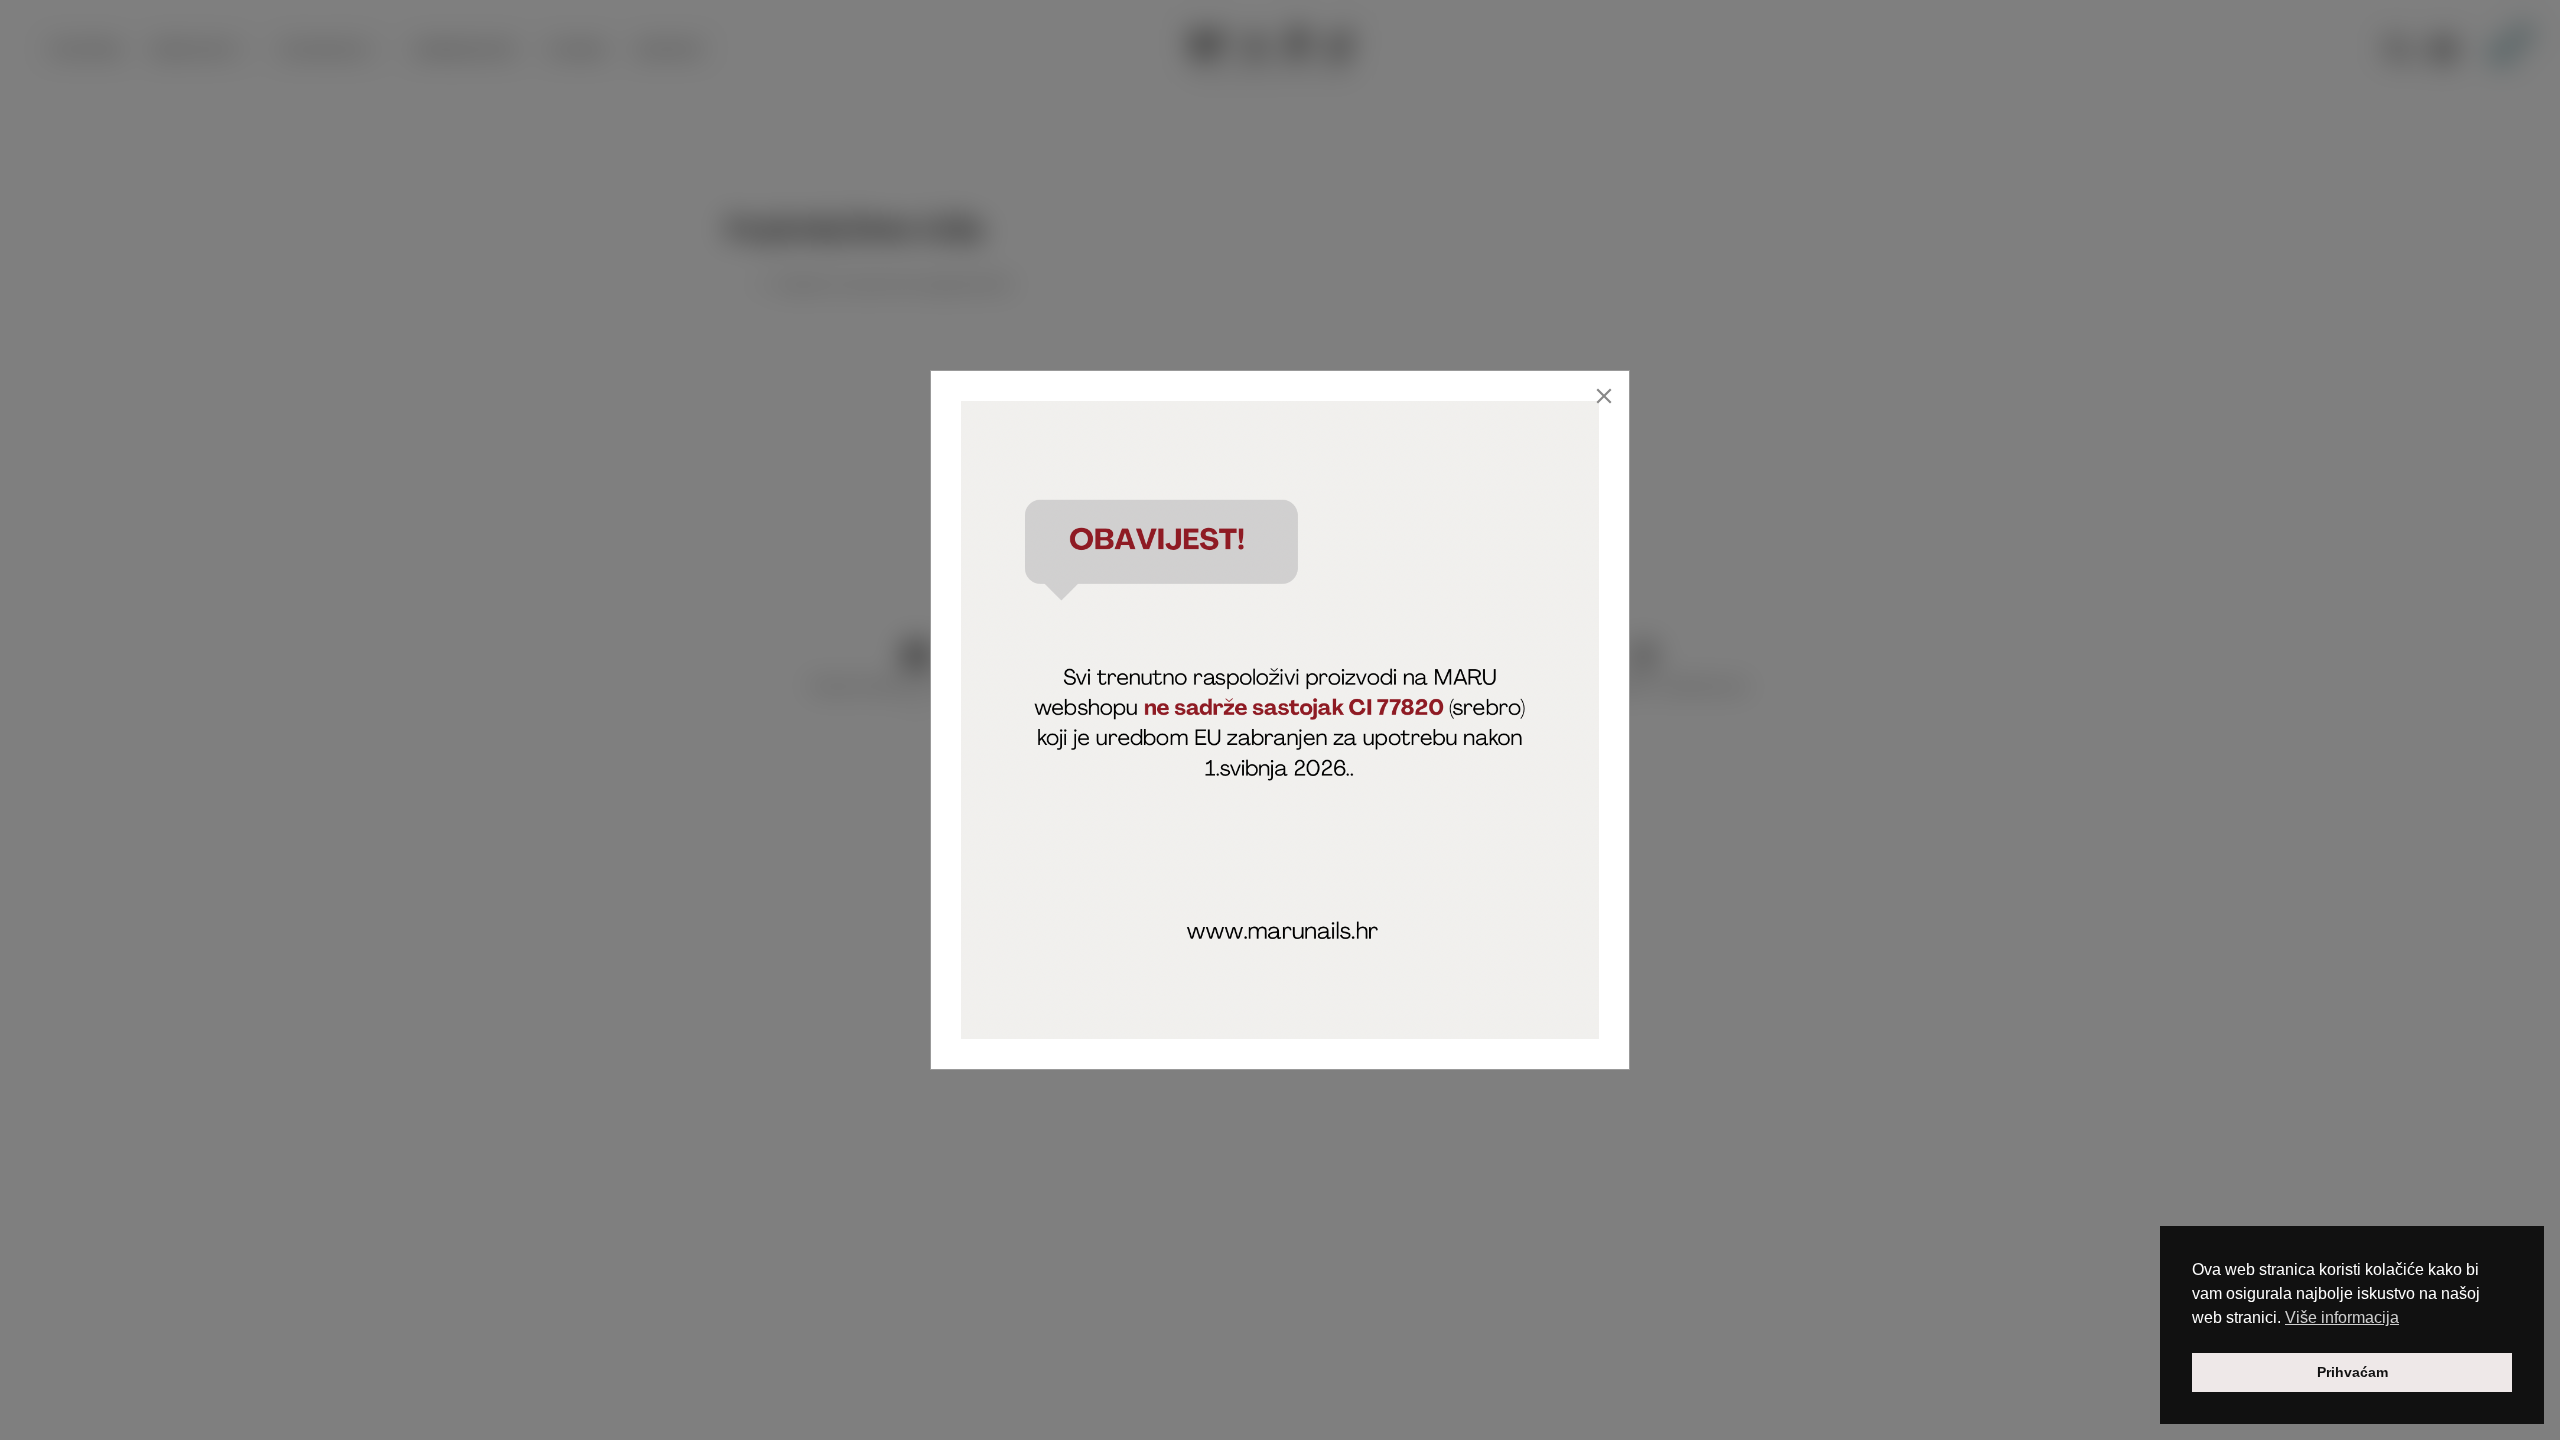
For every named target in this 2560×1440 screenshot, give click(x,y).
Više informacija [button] (2342, 1317)
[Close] (1604, 396)
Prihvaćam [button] (2352, 1372)
